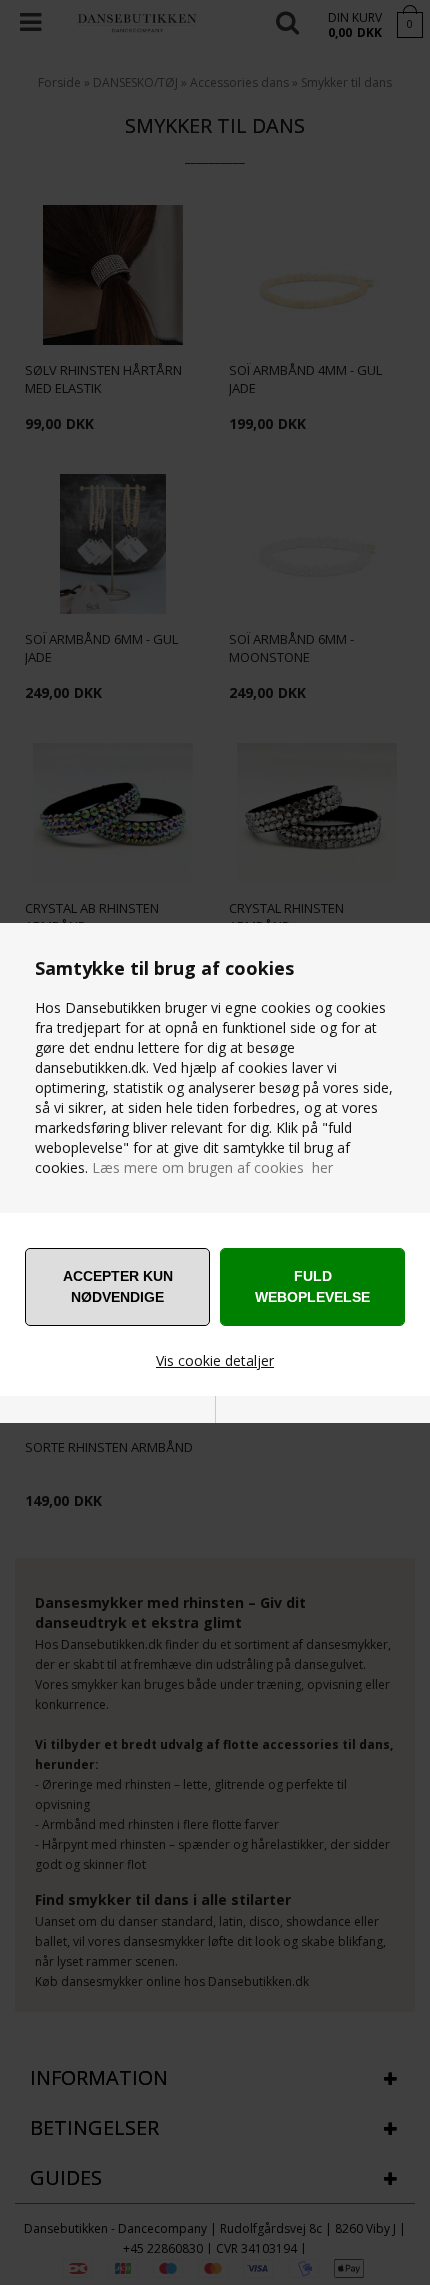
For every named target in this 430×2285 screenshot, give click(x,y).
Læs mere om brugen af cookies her (212, 1167)
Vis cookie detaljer (215, 1360)
